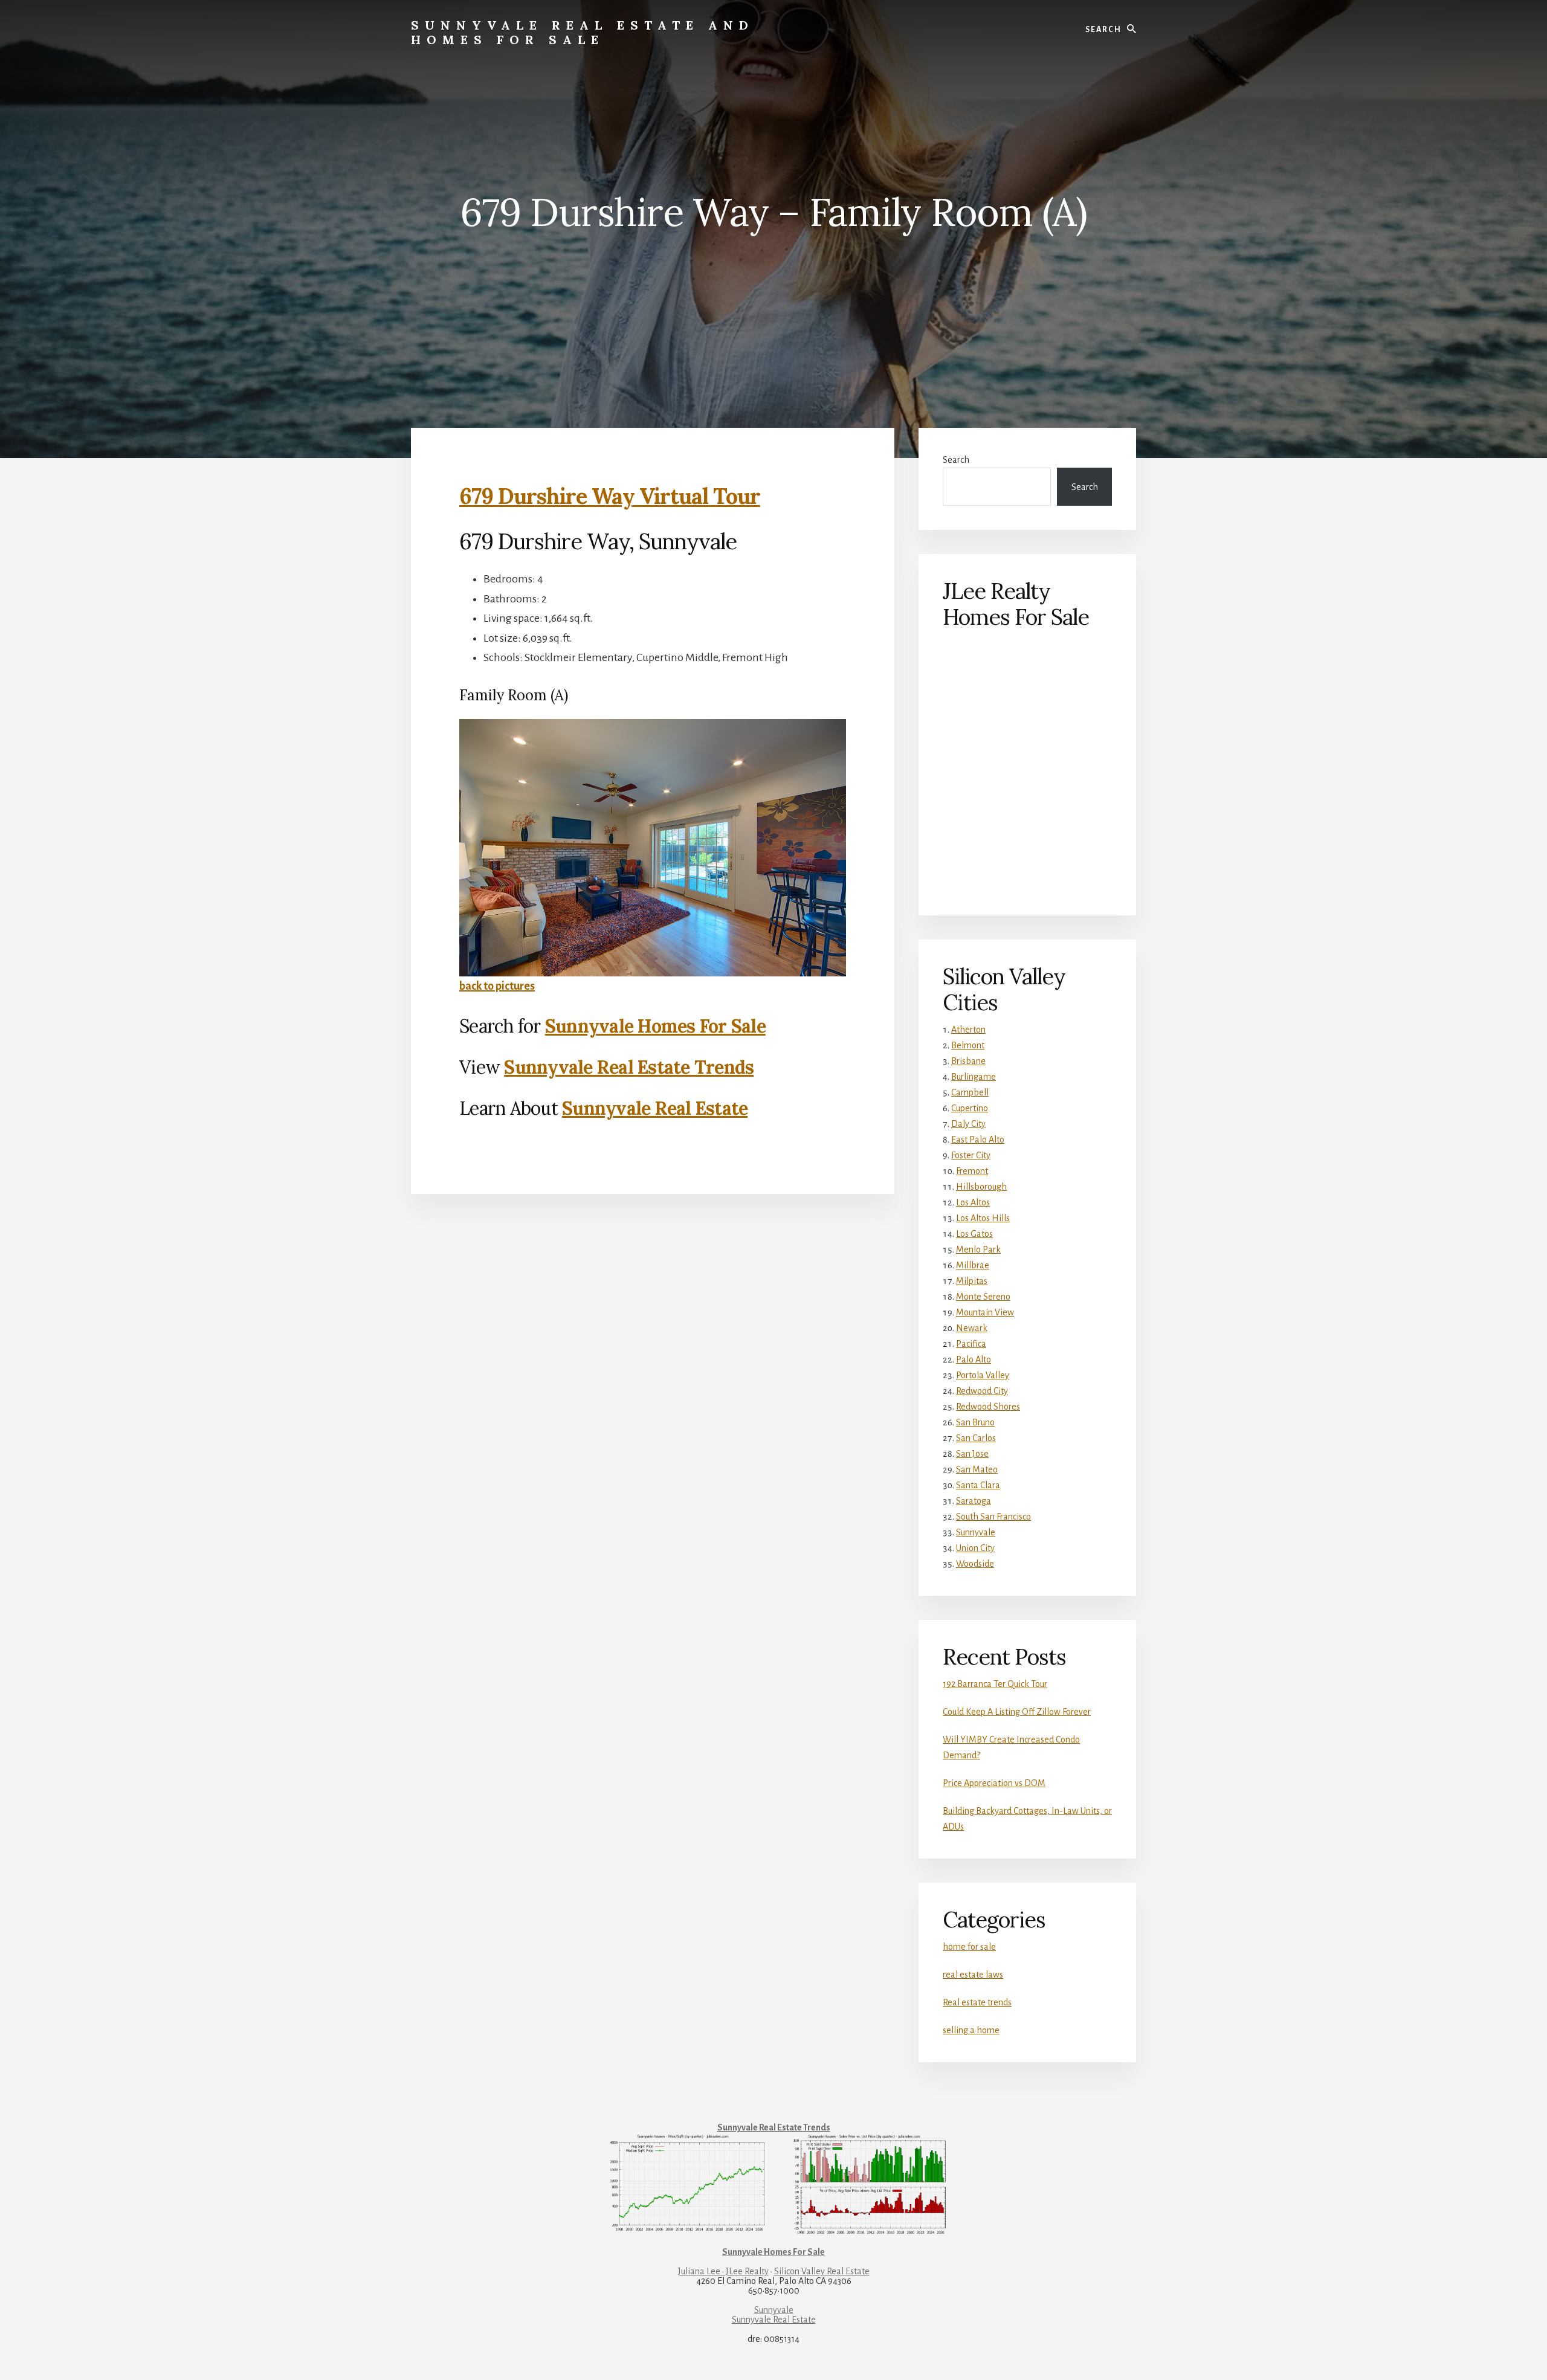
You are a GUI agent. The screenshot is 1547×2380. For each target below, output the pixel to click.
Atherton (968, 1030)
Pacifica (971, 1344)
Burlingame (974, 1077)
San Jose (972, 1454)
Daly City (968, 1124)
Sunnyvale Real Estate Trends (629, 1067)
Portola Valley (983, 1375)
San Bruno (975, 1422)
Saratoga (974, 1501)
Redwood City (982, 1391)
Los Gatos (974, 1234)
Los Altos (973, 1202)
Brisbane (968, 1061)
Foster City (971, 1155)
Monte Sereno (983, 1297)
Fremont (972, 1171)
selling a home (971, 2030)
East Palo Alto (978, 1140)
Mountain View (985, 1312)
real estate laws (973, 1975)
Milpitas (972, 1281)
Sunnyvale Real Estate (655, 1108)
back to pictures (497, 986)
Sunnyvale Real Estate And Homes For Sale (583, 32)
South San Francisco (993, 1517)
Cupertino (970, 1108)
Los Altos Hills (983, 1218)
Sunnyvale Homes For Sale (655, 1026)
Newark (972, 1328)
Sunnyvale (976, 1532)
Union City (975, 1548)
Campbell (970, 1092)
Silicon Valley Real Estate (822, 2271)
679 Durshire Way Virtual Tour (610, 496)
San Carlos (976, 1438)
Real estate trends (977, 2002)
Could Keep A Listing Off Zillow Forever (1017, 1712)
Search (956, 460)
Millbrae (973, 1265)
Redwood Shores (988, 1407)
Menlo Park (978, 1250)
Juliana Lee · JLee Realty (723, 2271)
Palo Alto (974, 1359)
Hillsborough (981, 1187)
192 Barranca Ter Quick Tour (995, 1684)
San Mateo (977, 1469)
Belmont (968, 1045)
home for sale (969, 1947)
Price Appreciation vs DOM (994, 1783)
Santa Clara (978, 1485)
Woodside (975, 1564)
